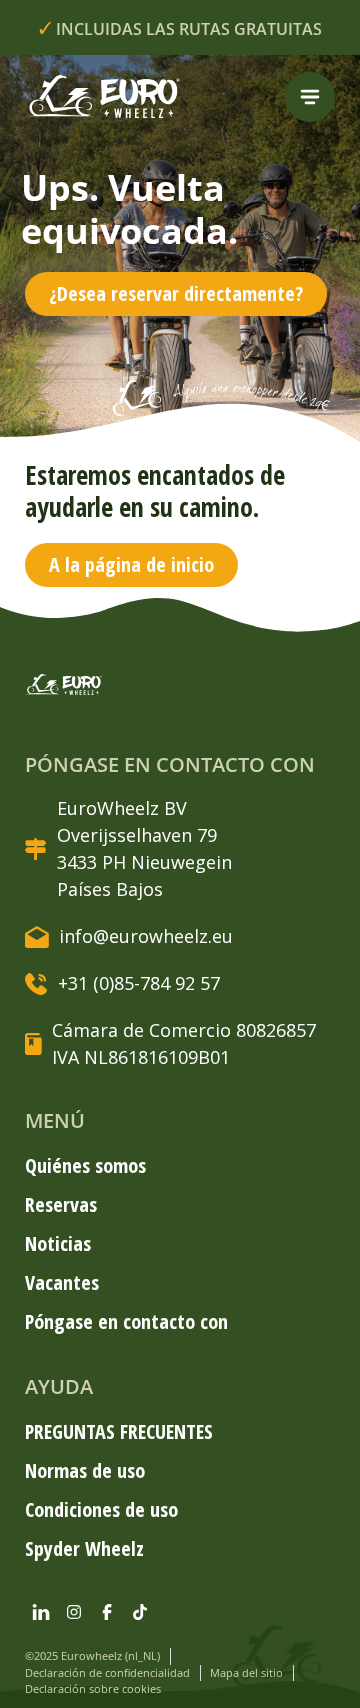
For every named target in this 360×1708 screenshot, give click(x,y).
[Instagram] (74, 1612)
